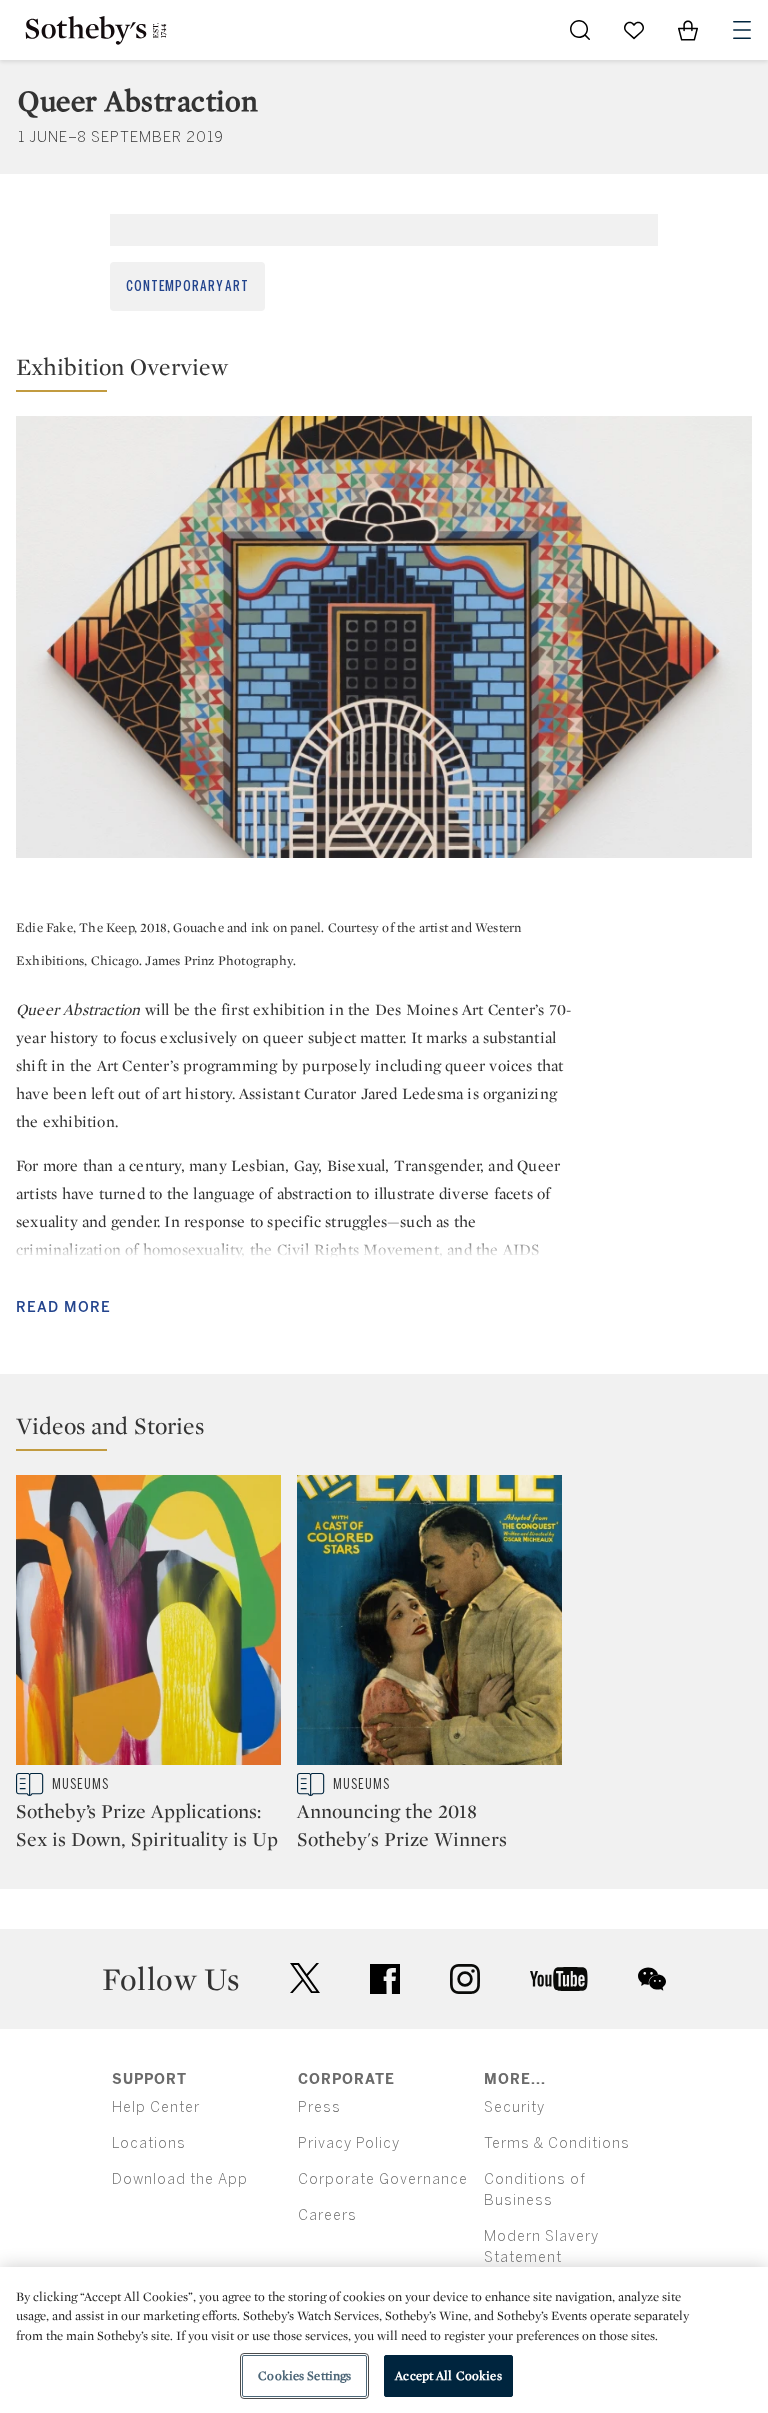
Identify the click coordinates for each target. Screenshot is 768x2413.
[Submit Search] (580, 30)
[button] (384, 371)
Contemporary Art (187, 286)
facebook (385, 1979)
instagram (465, 1979)
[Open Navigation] (742, 30)
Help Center (156, 2107)
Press (319, 2107)
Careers (327, 2215)
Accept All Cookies (448, 2375)
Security (514, 2107)
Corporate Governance (383, 2179)
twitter (305, 1978)
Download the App (180, 2179)
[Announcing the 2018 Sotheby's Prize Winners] (429, 1624)
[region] (384, 2340)
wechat (652, 1979)
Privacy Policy (349, 2143)
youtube (559, 1979)
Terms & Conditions (557, 2143)
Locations (149, 2143)
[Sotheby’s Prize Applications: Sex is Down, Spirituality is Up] (148, 1624)
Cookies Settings (304, 2375)
